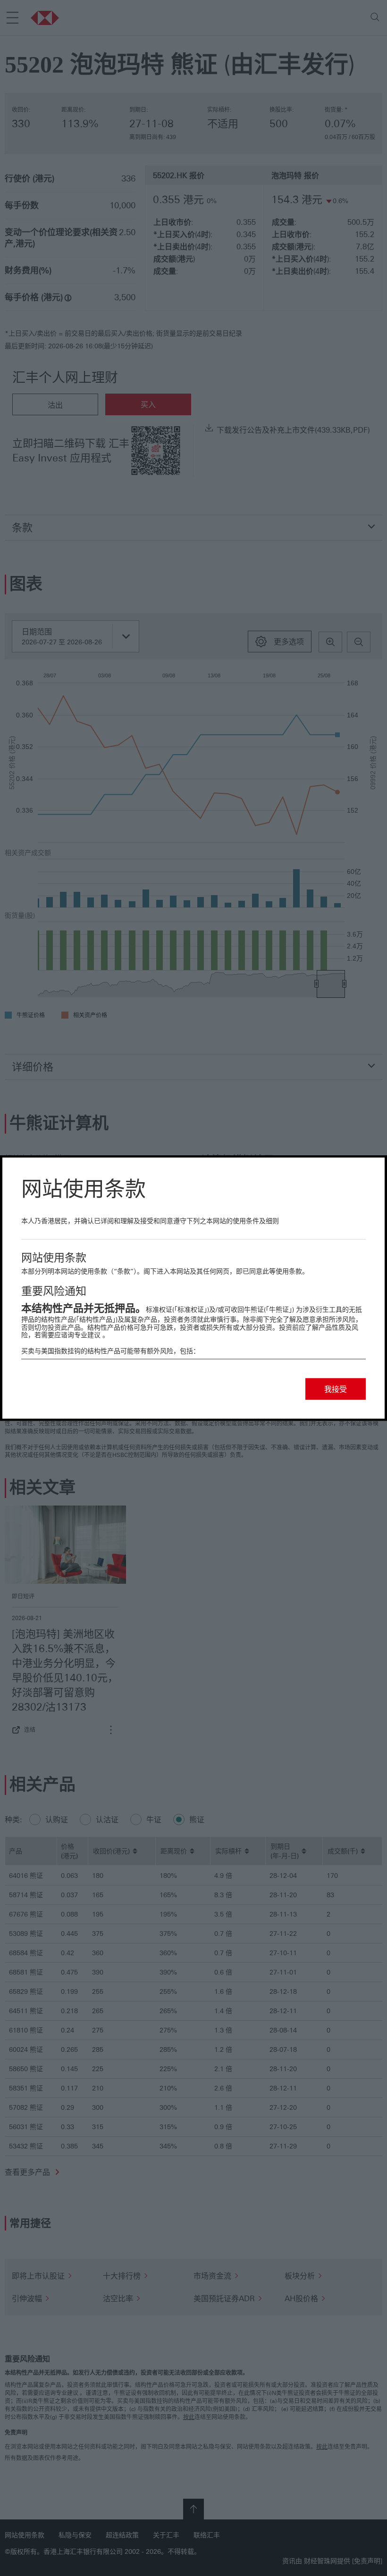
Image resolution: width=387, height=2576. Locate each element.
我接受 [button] (336, 1389)
